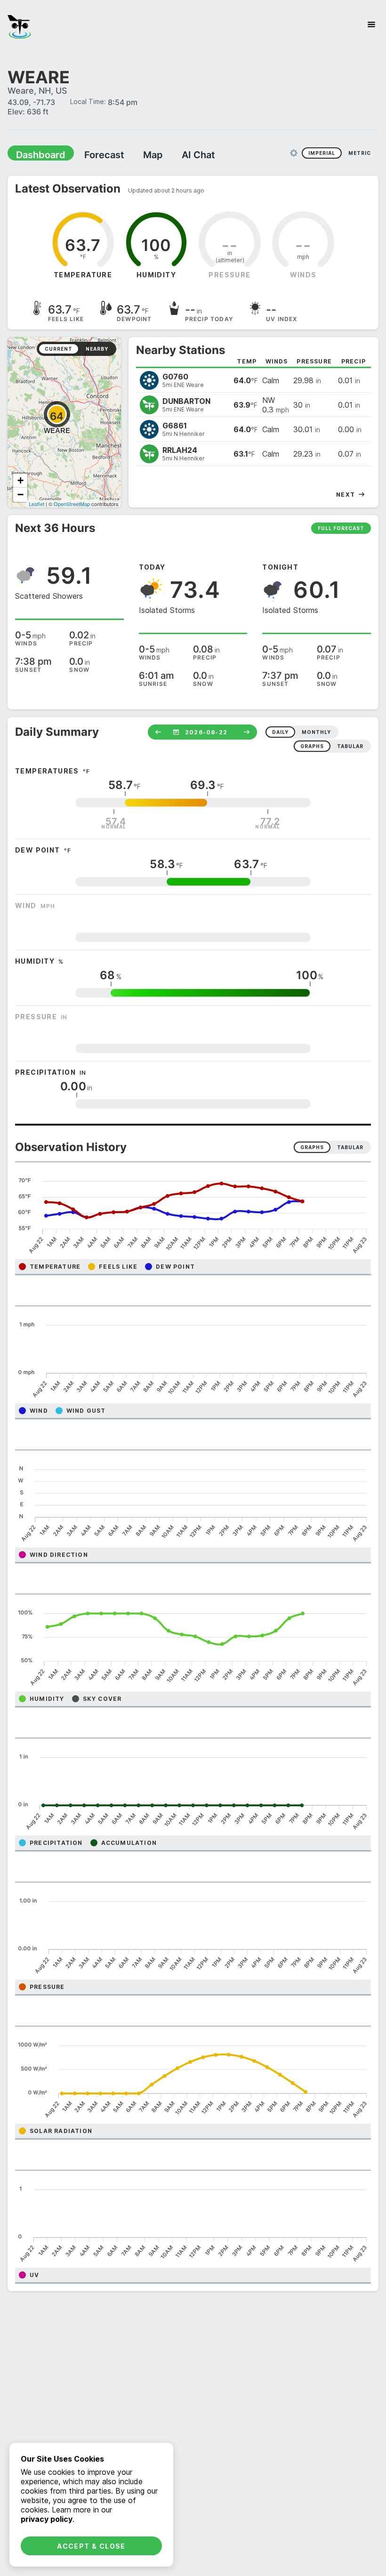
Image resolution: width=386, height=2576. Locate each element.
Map (135, 154)
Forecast (92, 154)
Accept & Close (91, 2546)
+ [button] (20, 480)
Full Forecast (341, 528)
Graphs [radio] (312, 1147)
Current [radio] (59, 348)
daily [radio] (280, 732)
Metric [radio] (360, 153)
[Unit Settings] (294, 153)
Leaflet (36, 503)
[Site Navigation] (371, 24)
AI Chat (176, 154)
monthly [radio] (316, 732)
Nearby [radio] (97, 348)
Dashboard (36, 154)
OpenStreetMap (72, 503)
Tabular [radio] (350, 1147)
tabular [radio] (350, 746)
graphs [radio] (312, 746)
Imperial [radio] (322, 153)
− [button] (20, 494)
